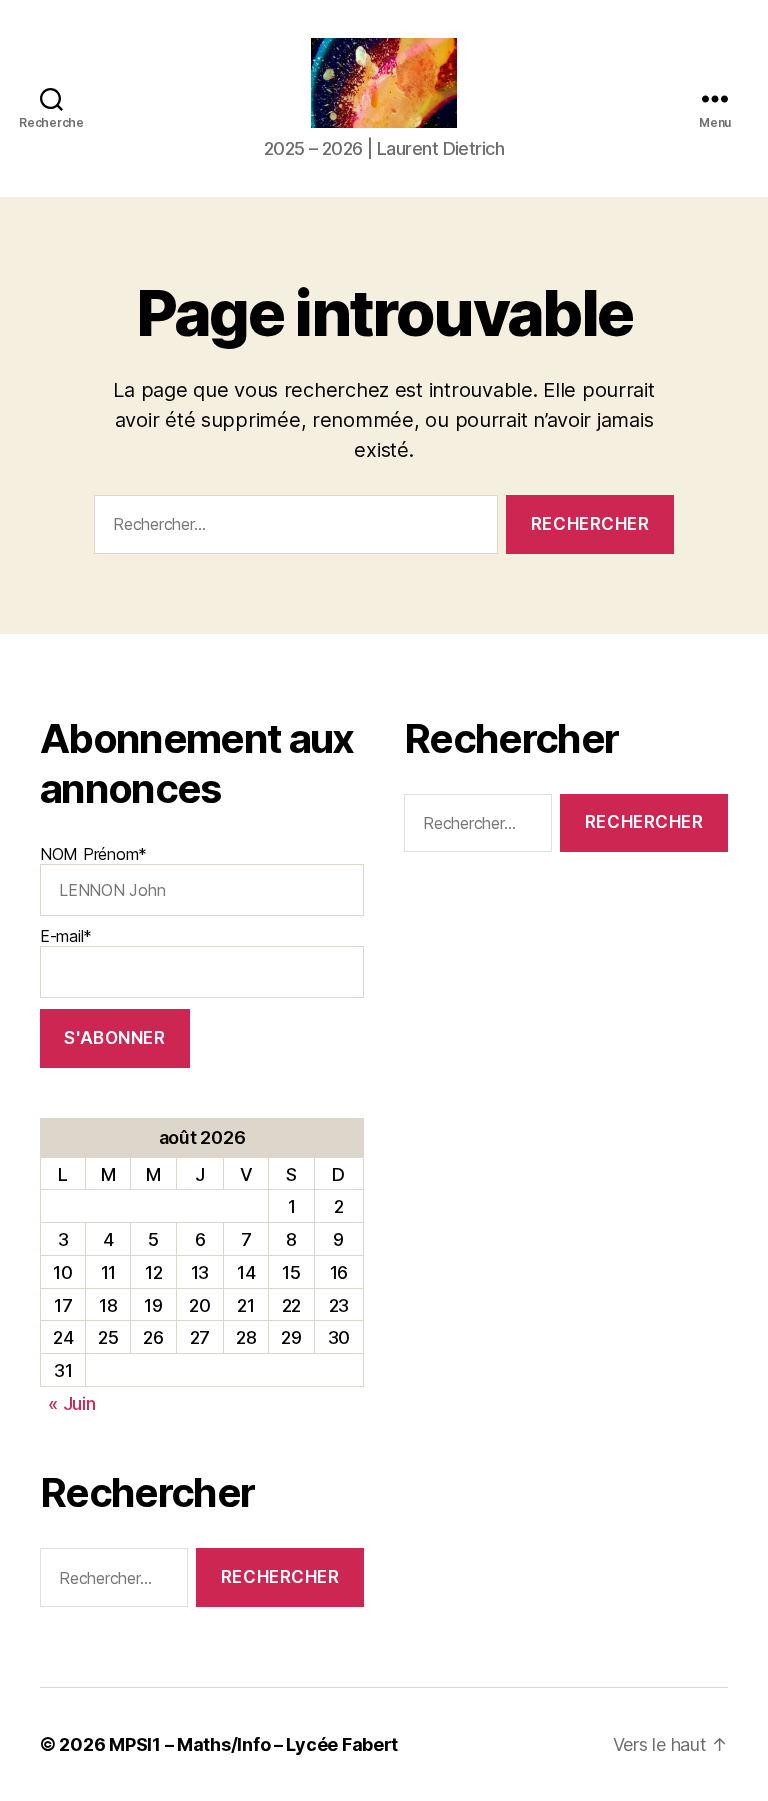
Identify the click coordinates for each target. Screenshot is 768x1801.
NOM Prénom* (93, 854)
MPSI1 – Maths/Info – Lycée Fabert (253, 1744)
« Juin (71, 1403)
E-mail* (66, 936)
